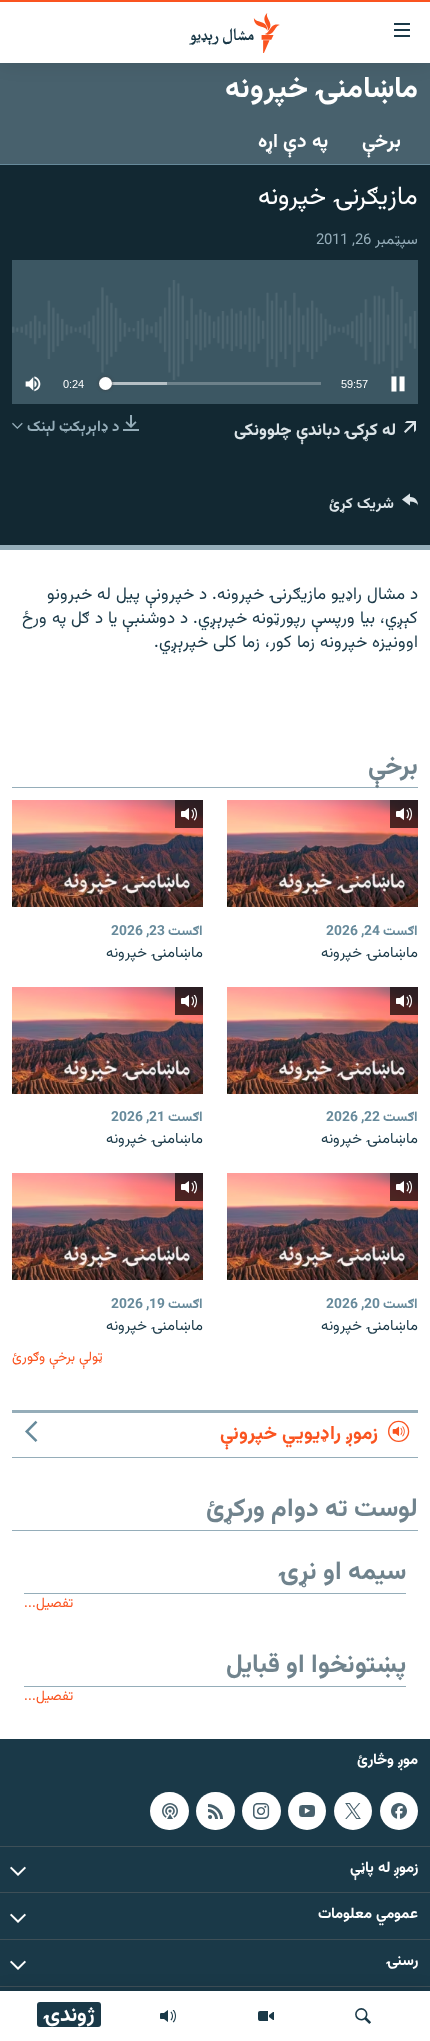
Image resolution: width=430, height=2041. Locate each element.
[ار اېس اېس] (215, 1811)
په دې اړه (293, 142)
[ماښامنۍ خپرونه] (322, 853)
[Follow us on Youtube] (307, 1811)
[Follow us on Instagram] (261, 1811)
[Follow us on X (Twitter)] (353, 1811)
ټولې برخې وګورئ (57, 1357)
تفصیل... (48, 1603)
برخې (381, 142)
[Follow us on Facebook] (399, 1811)
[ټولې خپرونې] (168, 2016)
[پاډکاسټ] (169, 1811)
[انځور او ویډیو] (266, 2016)
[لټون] (363, 2016)
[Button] (373, 508)
